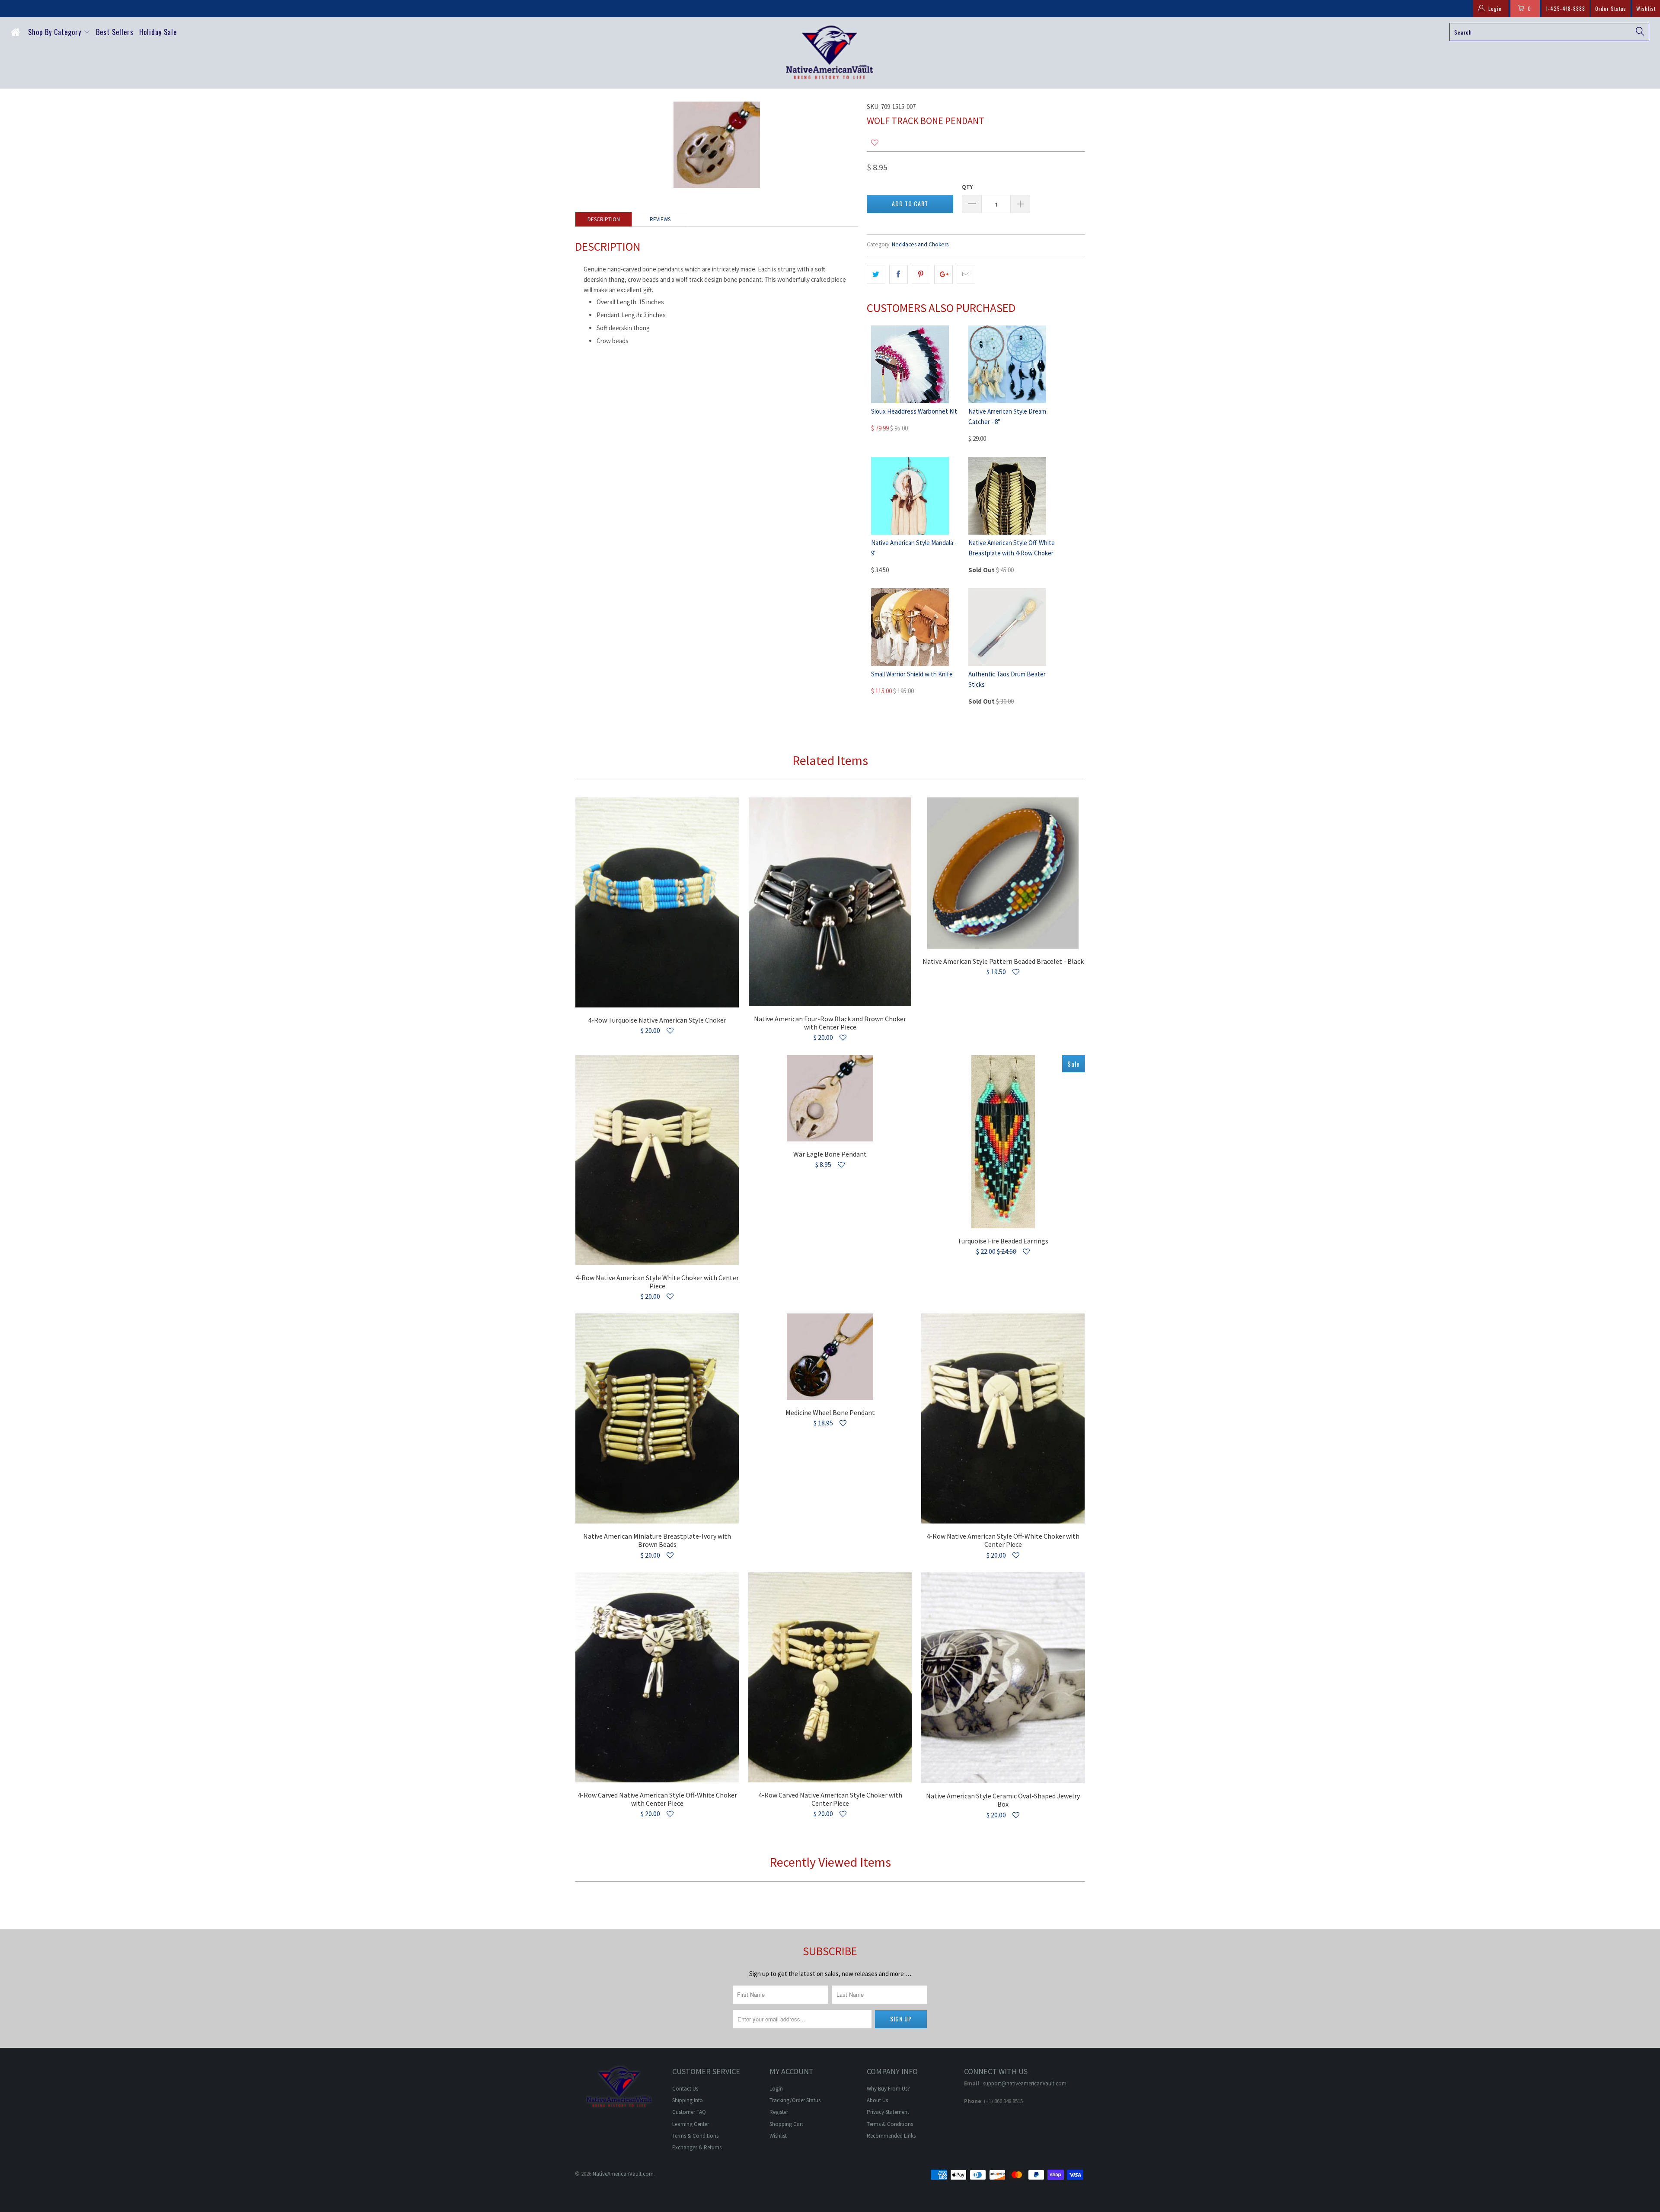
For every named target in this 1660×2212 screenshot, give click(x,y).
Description (604, 219)
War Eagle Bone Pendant (830, 1098)
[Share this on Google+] (943, 274)
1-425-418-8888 (1566, 8)
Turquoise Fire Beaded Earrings (1003, 1142)
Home (17, 34)
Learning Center (691, 2124)
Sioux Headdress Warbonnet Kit (914, 411)
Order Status (1611, 8)
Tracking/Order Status (795, 2100)
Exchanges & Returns (697, 2147)
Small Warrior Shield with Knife (912, 674)
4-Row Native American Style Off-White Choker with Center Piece (1003, 1418)
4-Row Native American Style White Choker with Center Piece (657, 1160)
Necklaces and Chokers (920, 244)
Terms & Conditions (695, 2136)
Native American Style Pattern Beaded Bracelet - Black (1003, 873)
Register (779, 2112)
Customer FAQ (689, 2112)
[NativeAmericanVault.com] (830, 53)
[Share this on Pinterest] (921, 274)
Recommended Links (891, 2136)
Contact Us (685, 2089)
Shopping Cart (786, 2124)
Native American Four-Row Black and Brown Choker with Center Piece (830, 902)
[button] (875, 143)
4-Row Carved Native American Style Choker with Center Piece (830, 1677)
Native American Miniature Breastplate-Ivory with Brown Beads (657, 1418)
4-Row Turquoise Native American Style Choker (657, 902)
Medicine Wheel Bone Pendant (830, 1357)
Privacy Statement (888, 2112)
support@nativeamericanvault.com (1025, 2083)
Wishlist (1646, 8)
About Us (877, 2100)
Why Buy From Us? (888, 2089)
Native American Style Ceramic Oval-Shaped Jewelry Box (1003, 1678)
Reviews (660, 219)
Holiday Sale (158, 32)
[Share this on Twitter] (876, 274)
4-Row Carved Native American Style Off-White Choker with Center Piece (657, 1677)
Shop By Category (56, 32)
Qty (967, 187)
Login (776, 2089)
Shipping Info (688, 2100)
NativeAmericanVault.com (623, 2174)
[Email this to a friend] (966, 274)
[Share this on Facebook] (899, 274)
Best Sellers (115, 32)
